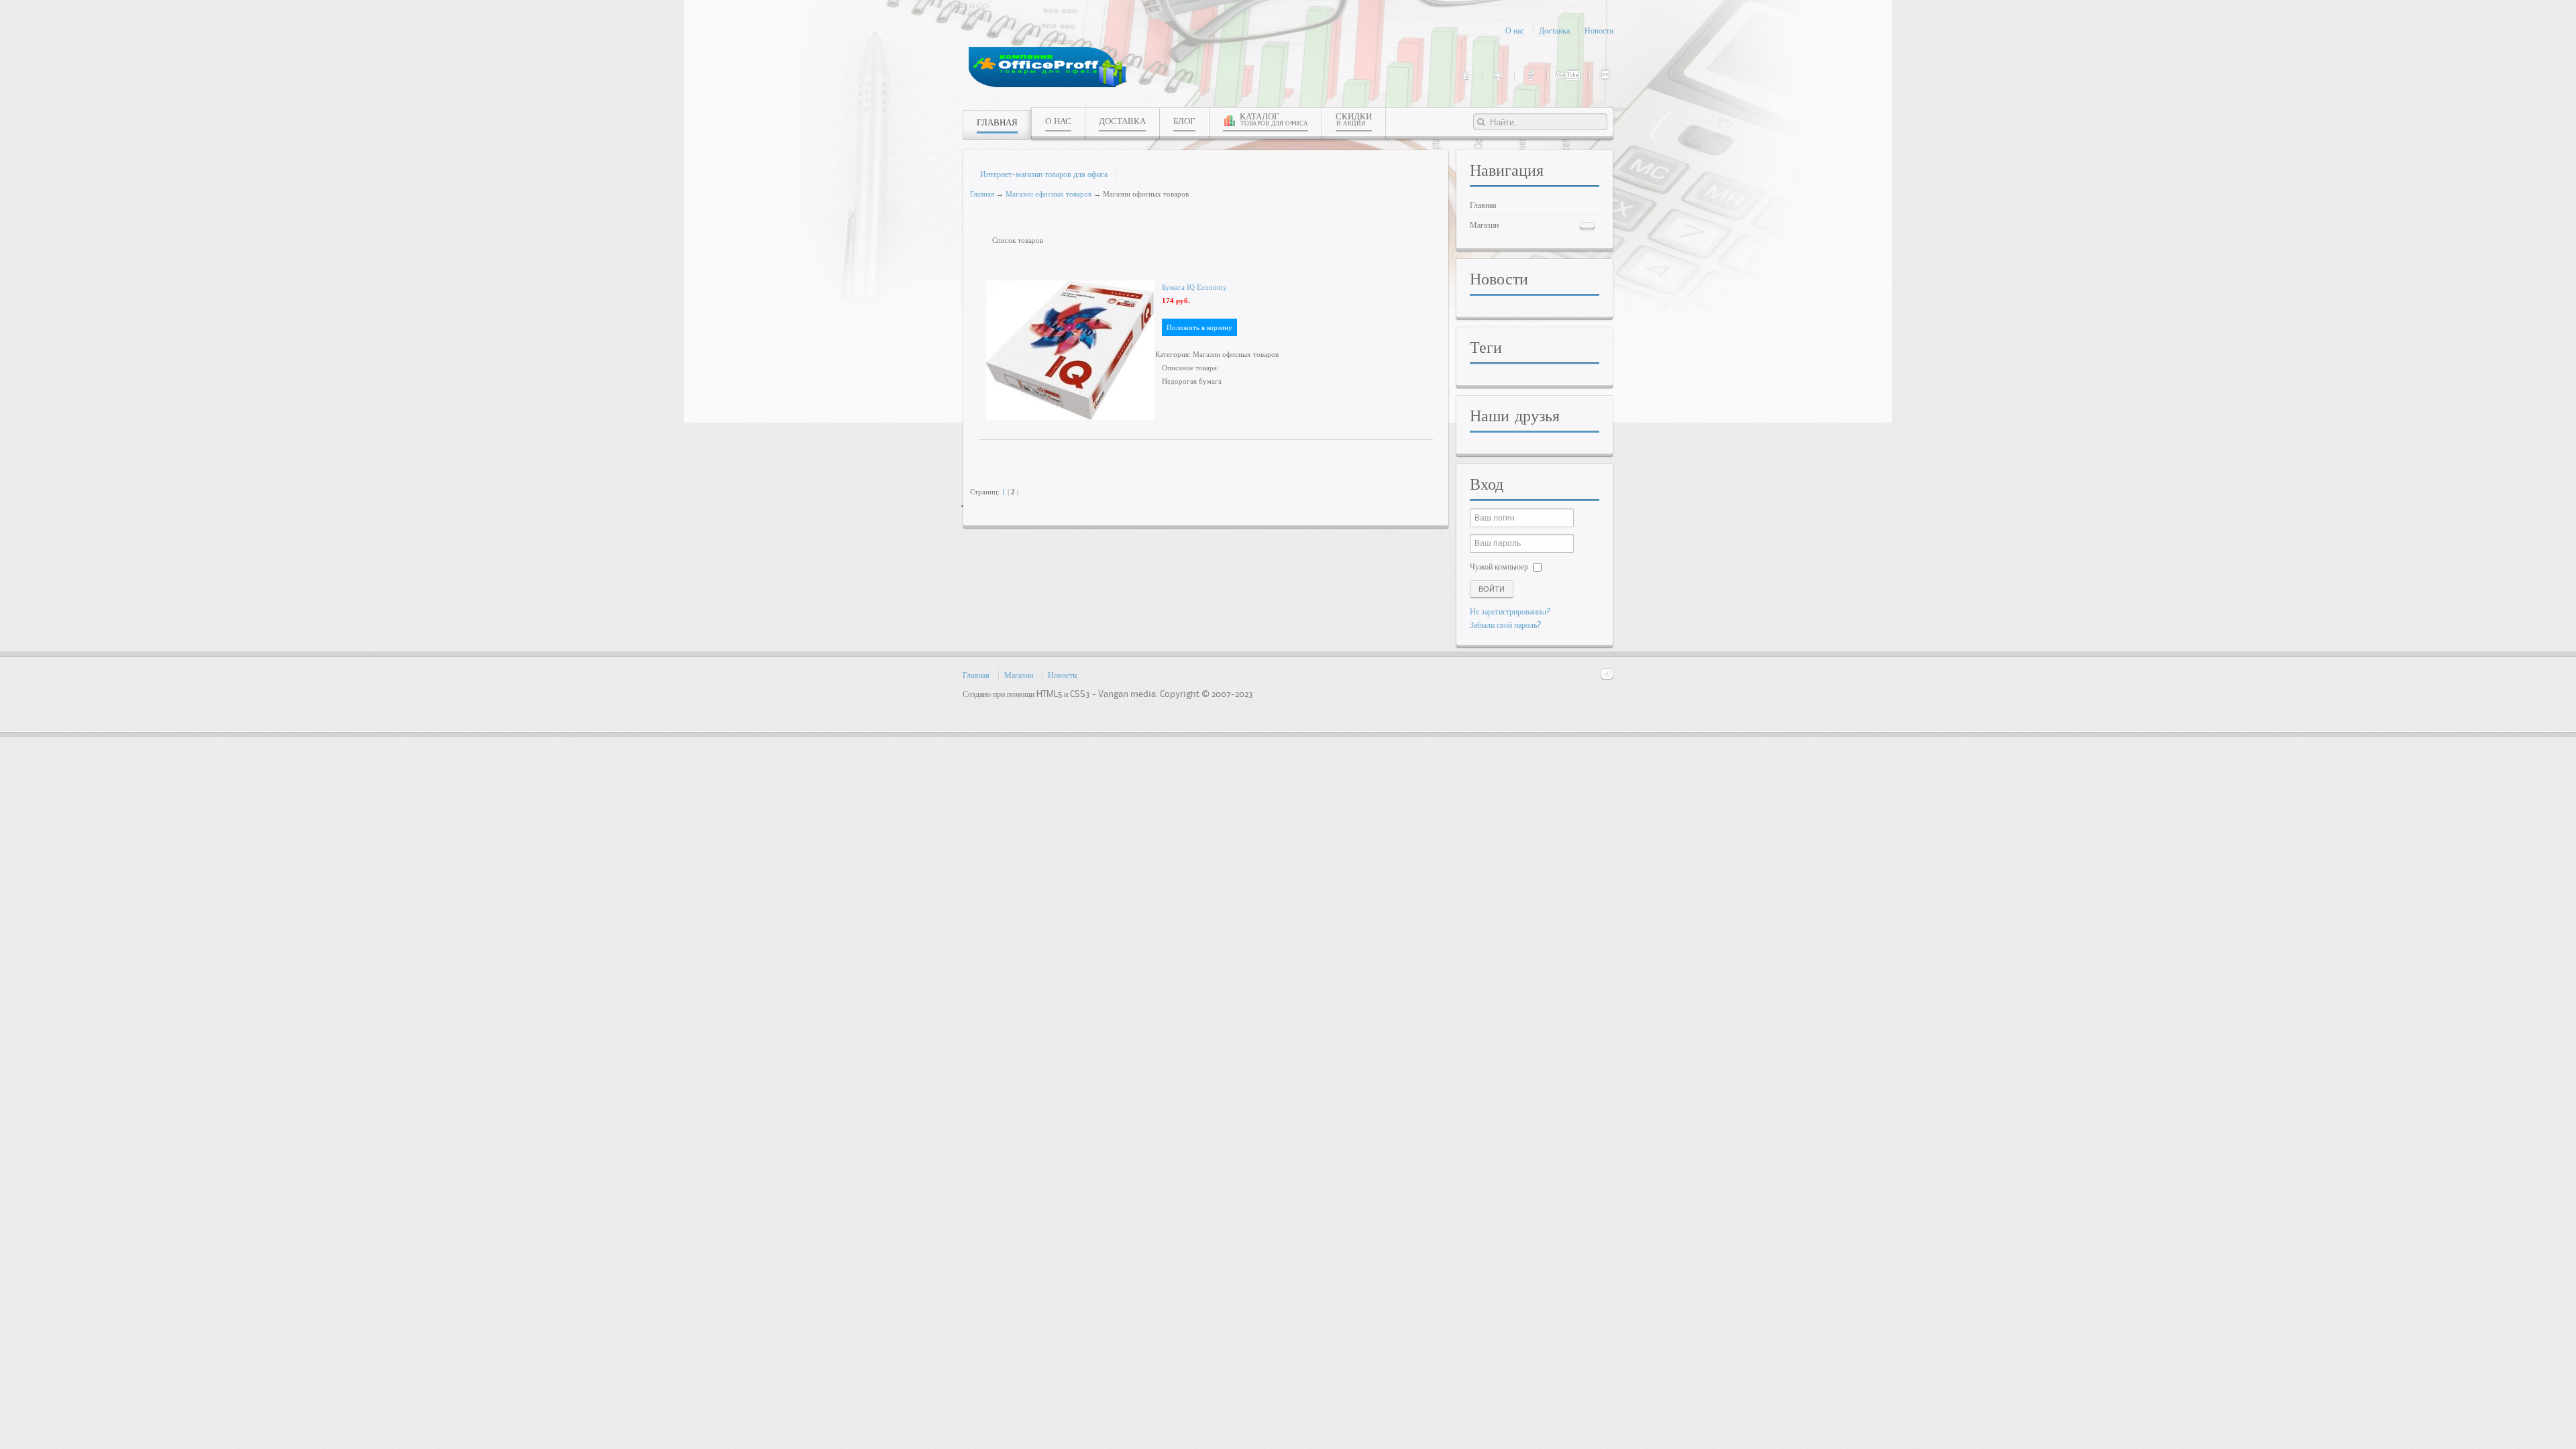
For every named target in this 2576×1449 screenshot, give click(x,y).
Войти (1492, 589)
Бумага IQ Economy (1194, 287)
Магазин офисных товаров (1049, 194)
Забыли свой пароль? (1506, 625)
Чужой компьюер (1499, 566)
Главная (982, 194)
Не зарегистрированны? (1510, 611)
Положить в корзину (1199, 327)
